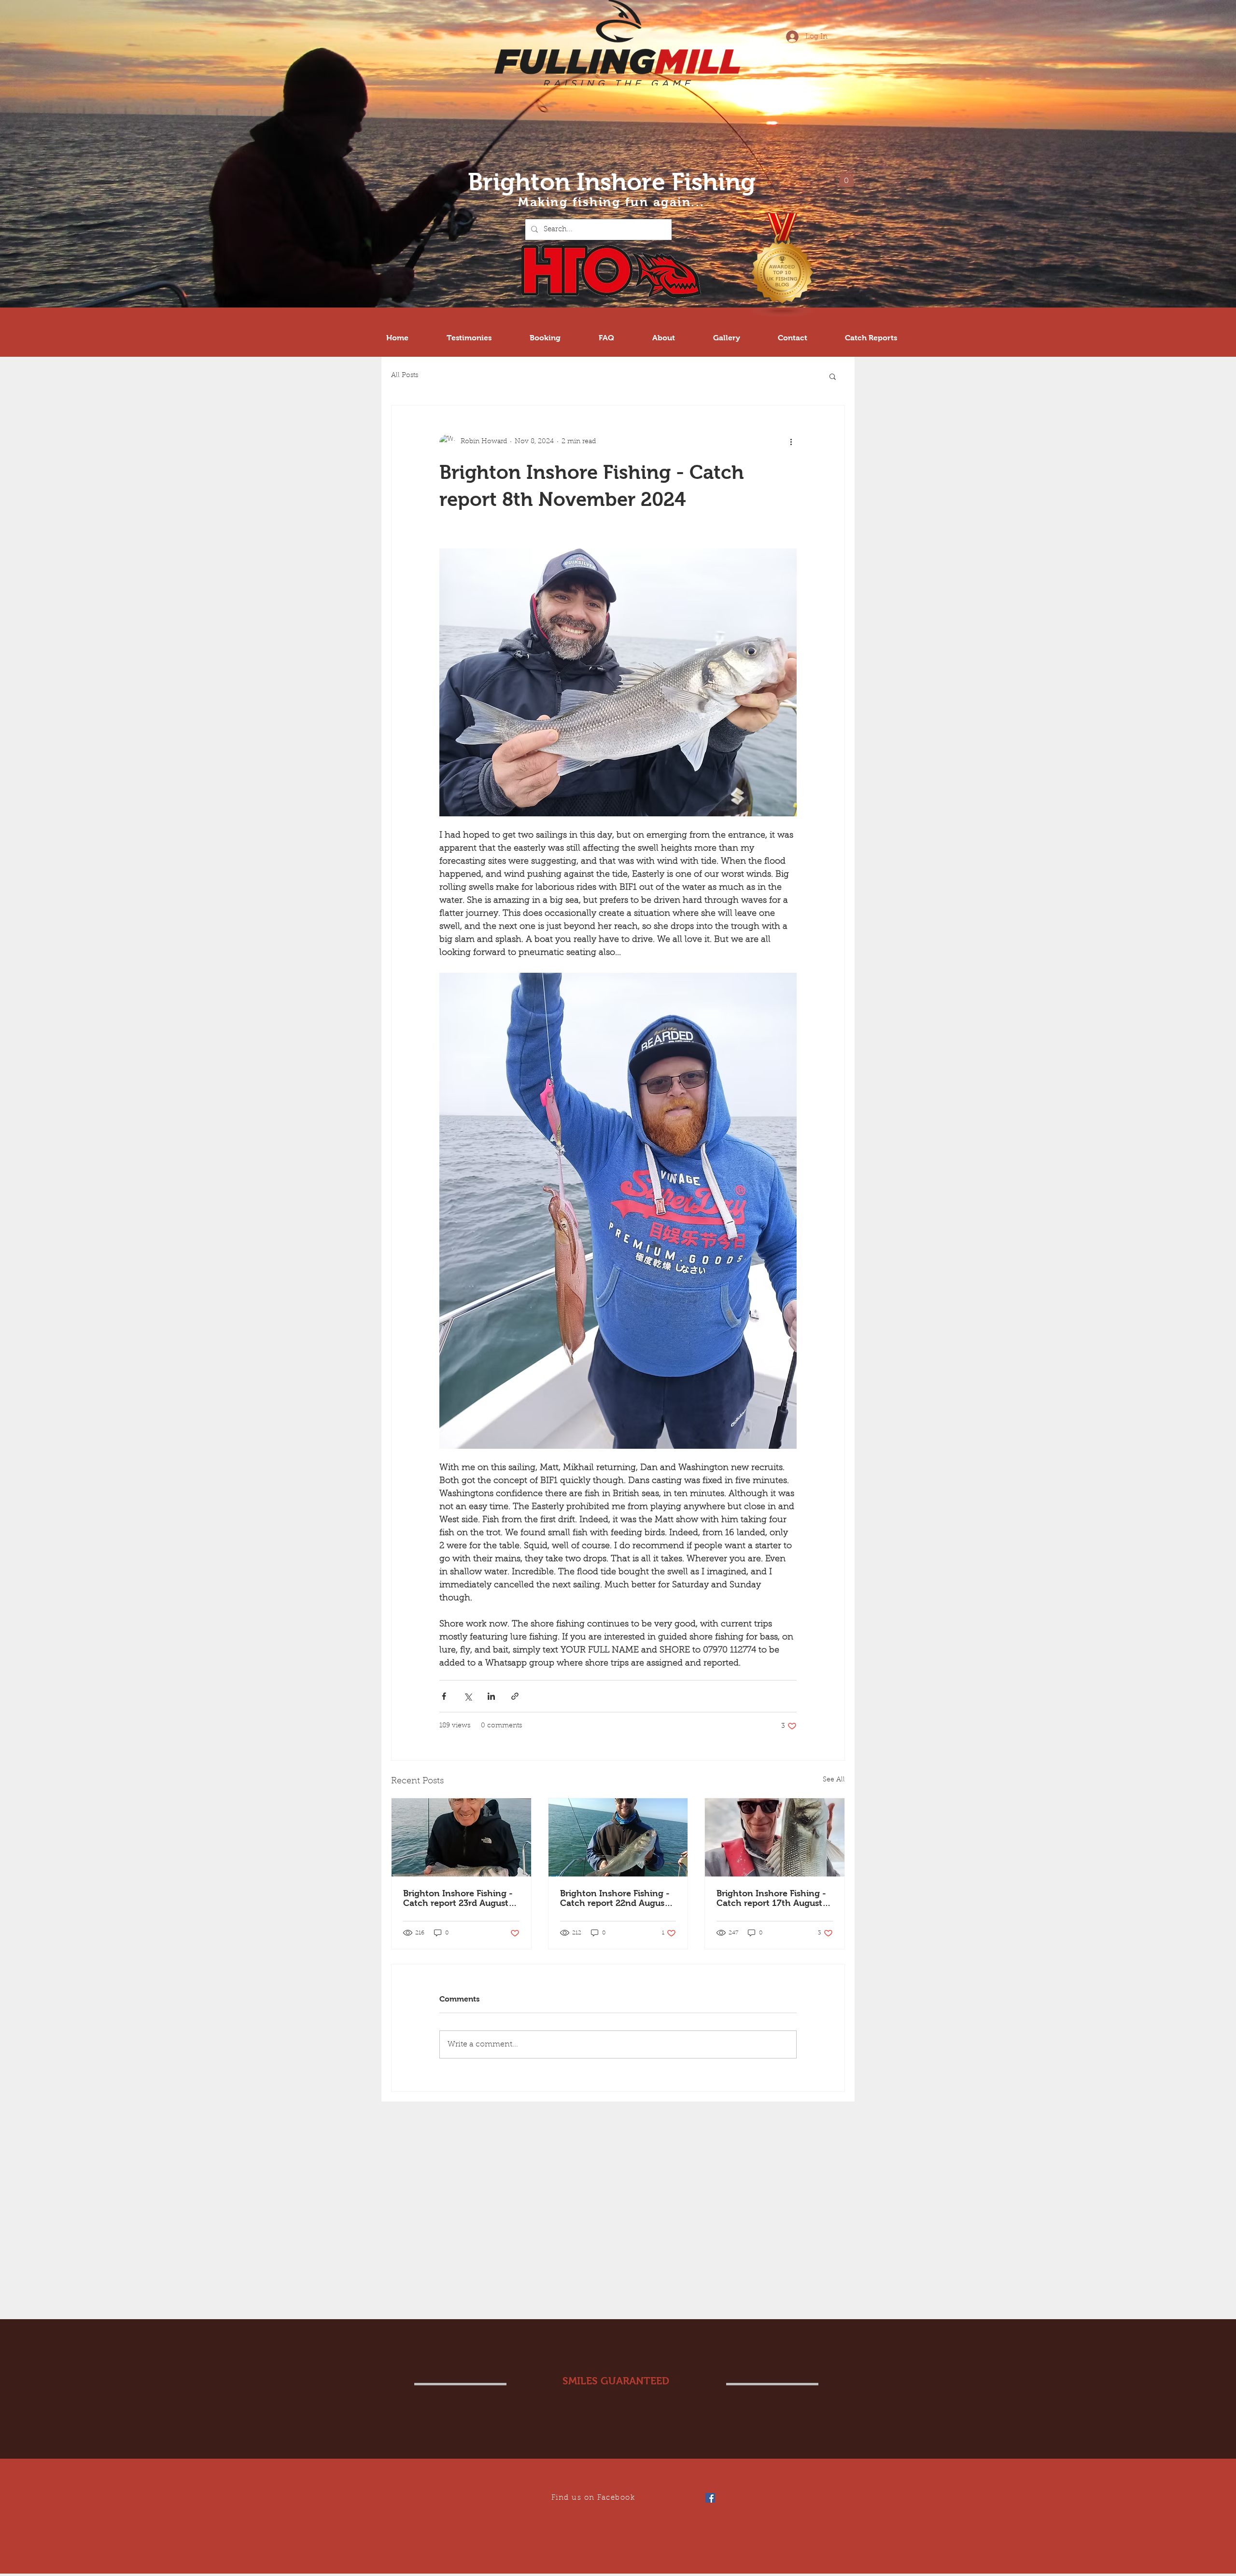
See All (834, 1780)
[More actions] (791, 442)
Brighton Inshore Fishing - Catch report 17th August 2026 (771, 1898)
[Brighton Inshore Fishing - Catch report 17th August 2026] (775, 1837)
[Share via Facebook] (444, 1696)
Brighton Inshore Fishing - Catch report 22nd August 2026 (615, 1898)
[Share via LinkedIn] (491, 1696)
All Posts (405, 376)
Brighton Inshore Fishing (612, 182)
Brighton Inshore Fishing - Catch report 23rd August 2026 (458, 1898)
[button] (846, 177)
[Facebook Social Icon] (710, 2498)
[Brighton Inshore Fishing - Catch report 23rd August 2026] (461, 1837)
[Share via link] (515, 1696)
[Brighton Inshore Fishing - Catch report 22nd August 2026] (618, 1837)
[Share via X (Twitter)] (468, 1696)
